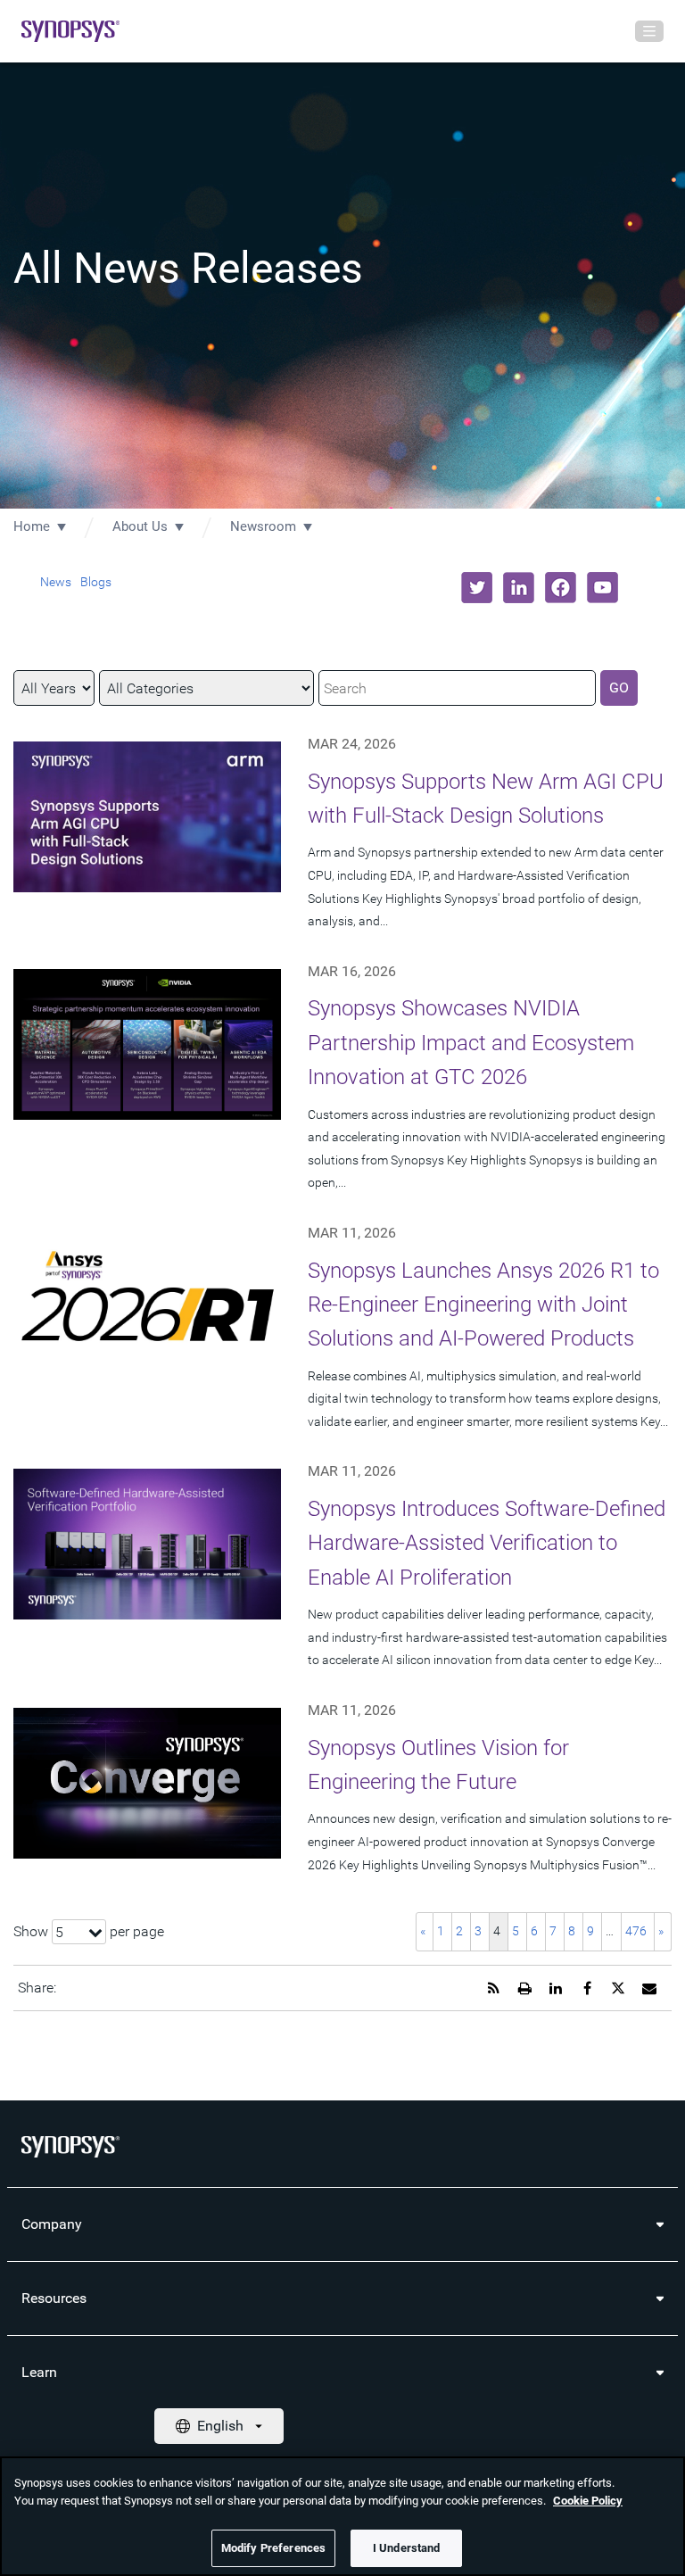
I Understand (407, 2548)
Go (619, 687)
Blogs (96, 582)
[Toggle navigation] (649, 31)
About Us (140, 526)
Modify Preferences (273, 2548)
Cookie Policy (588, 2501)
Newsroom (263, 526)
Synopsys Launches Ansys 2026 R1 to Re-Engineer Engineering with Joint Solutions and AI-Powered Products (483, 1305)
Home (32, 526)
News (56, 582)
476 (636, 1931)
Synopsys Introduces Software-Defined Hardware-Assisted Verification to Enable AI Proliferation (487, 1543)
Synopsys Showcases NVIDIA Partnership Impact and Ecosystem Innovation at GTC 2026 (471, 1043)
